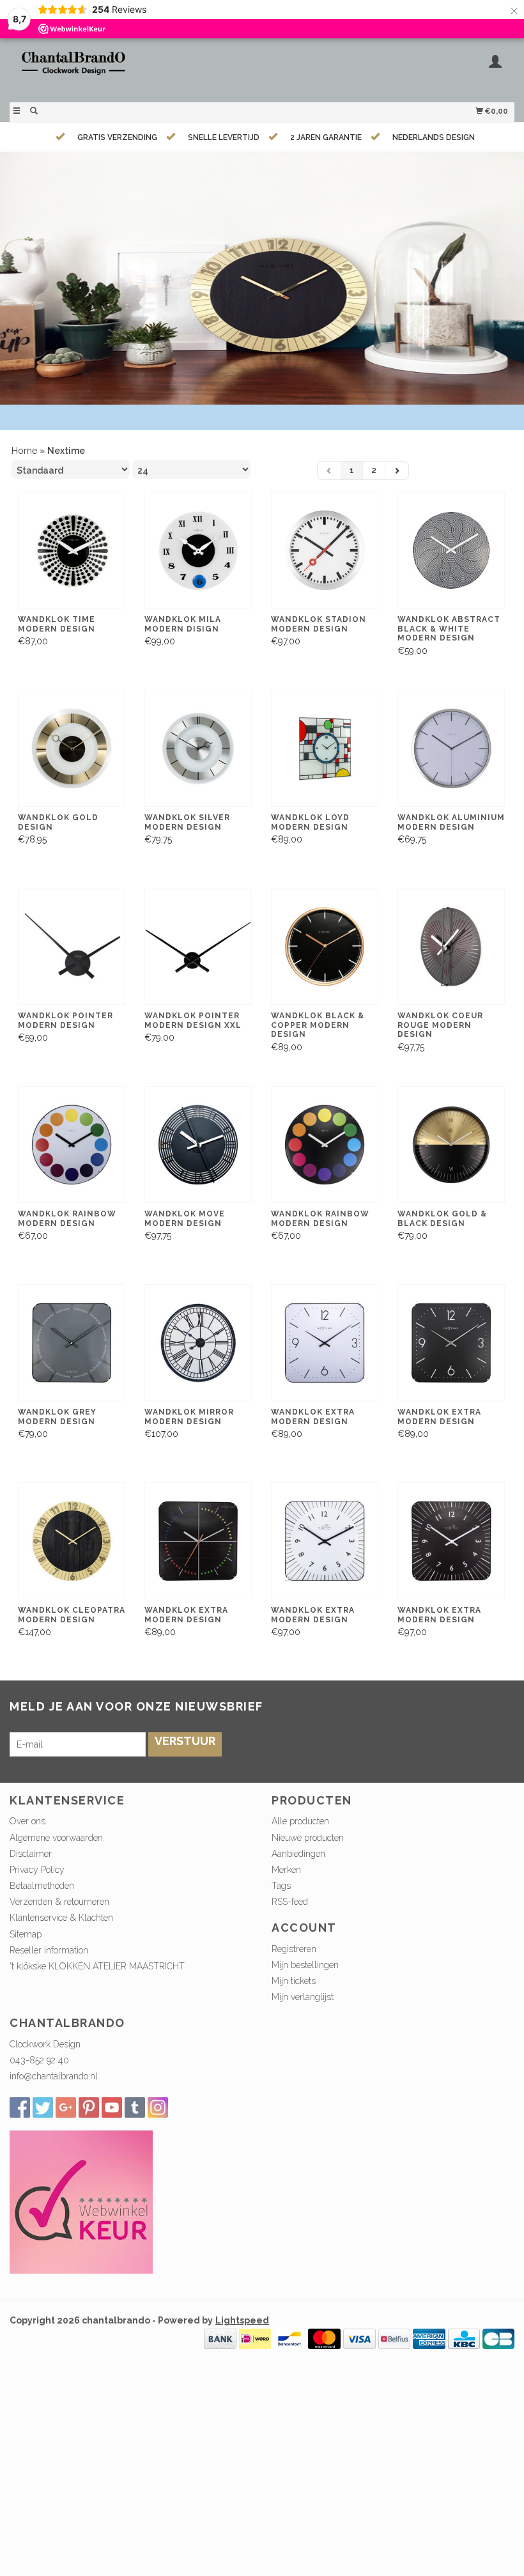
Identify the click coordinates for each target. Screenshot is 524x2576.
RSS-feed (290, 1902)
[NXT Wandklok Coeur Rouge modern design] (451, 947)
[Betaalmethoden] (220, 2338)
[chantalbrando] (136, 69)
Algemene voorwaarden (56, 1838)
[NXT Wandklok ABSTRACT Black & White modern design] (451, 550)
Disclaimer (31, 1854)
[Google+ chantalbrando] (66, 2107)
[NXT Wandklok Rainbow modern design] (72, 1145)
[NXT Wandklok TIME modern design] (72, 550)
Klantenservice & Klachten (61, 1918)
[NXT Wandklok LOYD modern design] (325, 749)
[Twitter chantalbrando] (43, 2107)
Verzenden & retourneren (59, 1902)
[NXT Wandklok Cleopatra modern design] (72, 1541)
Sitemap (26, 1934)
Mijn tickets (294, 1981)
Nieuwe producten (308, 1838)
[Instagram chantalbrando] (158, 2107)
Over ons (27, 1821)
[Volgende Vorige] (397, 470)
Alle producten (300, 1821)
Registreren (294, 1949)
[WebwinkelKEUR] (81, 2201)
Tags (281, 1886)
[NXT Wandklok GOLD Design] (72, 749)
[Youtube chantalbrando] (112, 2107)
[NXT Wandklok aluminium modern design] (451, 749)
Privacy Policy (37, 1870)
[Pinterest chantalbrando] (89, 2107)
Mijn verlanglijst (303, 1997)
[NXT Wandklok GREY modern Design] (72, 1343)
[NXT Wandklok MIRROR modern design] (198, 1343)
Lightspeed (242, 2320)
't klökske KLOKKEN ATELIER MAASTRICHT (97, 1966)
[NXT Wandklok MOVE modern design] (198, 1145)
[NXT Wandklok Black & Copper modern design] (325, 947)
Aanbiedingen (298, 1854)
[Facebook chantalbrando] (20, 2107)
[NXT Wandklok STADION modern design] (325, 550)
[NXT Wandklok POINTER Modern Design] (72, 947)
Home (24, 451)
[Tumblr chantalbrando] (135, 2107)
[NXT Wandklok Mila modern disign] (198, 550)
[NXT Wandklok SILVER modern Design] (198, 749)
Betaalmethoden (42, 1886)
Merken (286, 1870)
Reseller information (49, 1950)
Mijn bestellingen (305, 1965)
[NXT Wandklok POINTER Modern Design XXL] (198, 947)
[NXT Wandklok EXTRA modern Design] (325, 1343)
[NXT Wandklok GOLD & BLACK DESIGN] (451, 1145)
